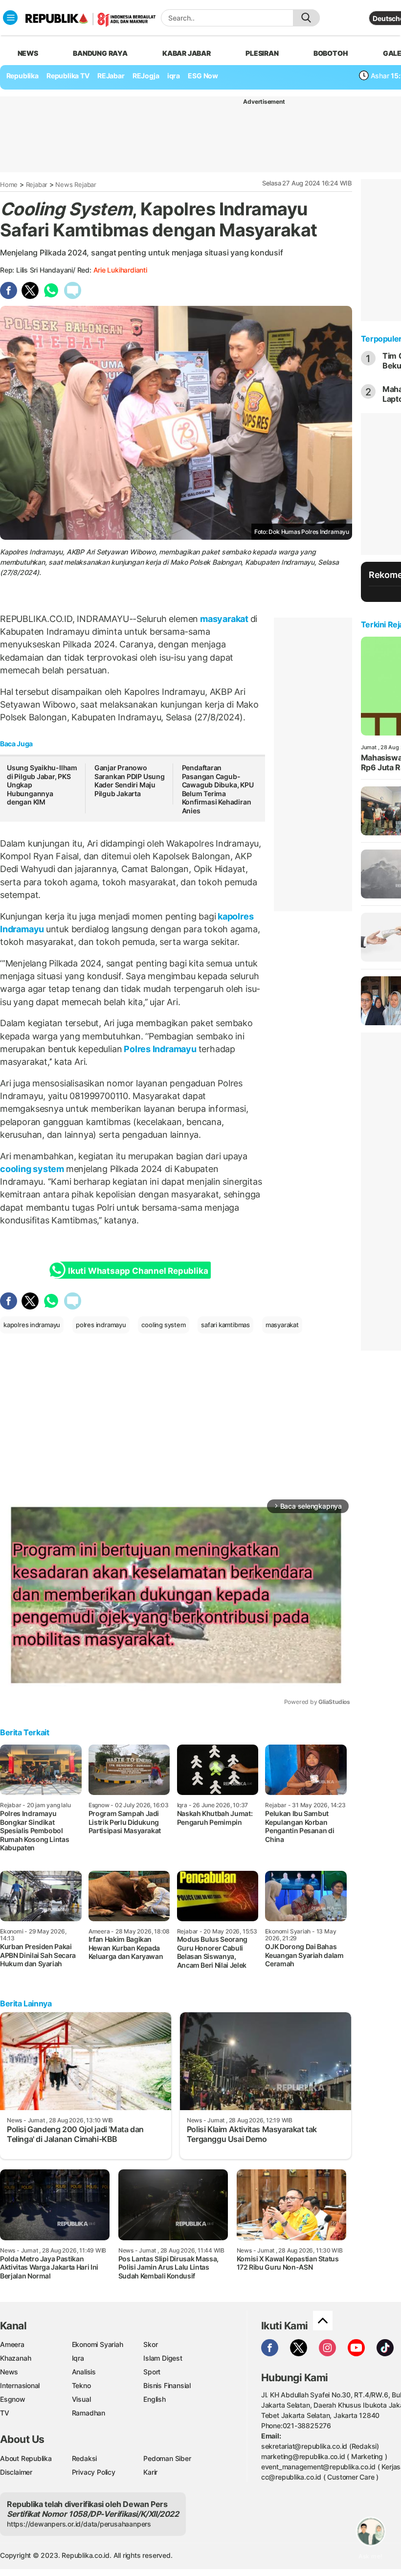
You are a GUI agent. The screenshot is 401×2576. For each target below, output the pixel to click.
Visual (81, 2399)
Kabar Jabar (187, 53)
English (155, 2399)
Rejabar (37, 184)
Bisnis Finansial (167, 2385)
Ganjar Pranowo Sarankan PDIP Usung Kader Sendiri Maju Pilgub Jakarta (130, 781)
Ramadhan (89, 2413)
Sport (152, 2372)
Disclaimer (16, 2472)
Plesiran (262, 53)
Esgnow (13, 2399)
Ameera (12, 2344)
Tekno (81, 2385)
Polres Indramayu (160, 1049)
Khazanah (15, 2358)
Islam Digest (163, 2358)
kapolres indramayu (32, 1325)
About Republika (26, 2458)
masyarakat (224, 619)
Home (9, 184)
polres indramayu (101, 1325)
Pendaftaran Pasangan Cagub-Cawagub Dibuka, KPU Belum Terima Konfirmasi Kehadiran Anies (218, 789)
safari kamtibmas (225, 1325)
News (9, 2372)
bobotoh (331, 53)
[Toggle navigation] (10, 18)
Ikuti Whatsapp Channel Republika (138, 1271)
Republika (22, 76)
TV (5, 2413)
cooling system (33, 1169)
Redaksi (85, 2458)
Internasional (20, 2385)
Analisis (84, 2372)
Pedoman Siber (167, 2458)
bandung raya (100, 53)
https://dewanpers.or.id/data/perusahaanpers (79, 2524)
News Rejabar (76, 184)
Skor (150, 2344)
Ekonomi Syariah (98, 2344)
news (28, 53)
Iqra (78, 2358)
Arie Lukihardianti (120, 270)
